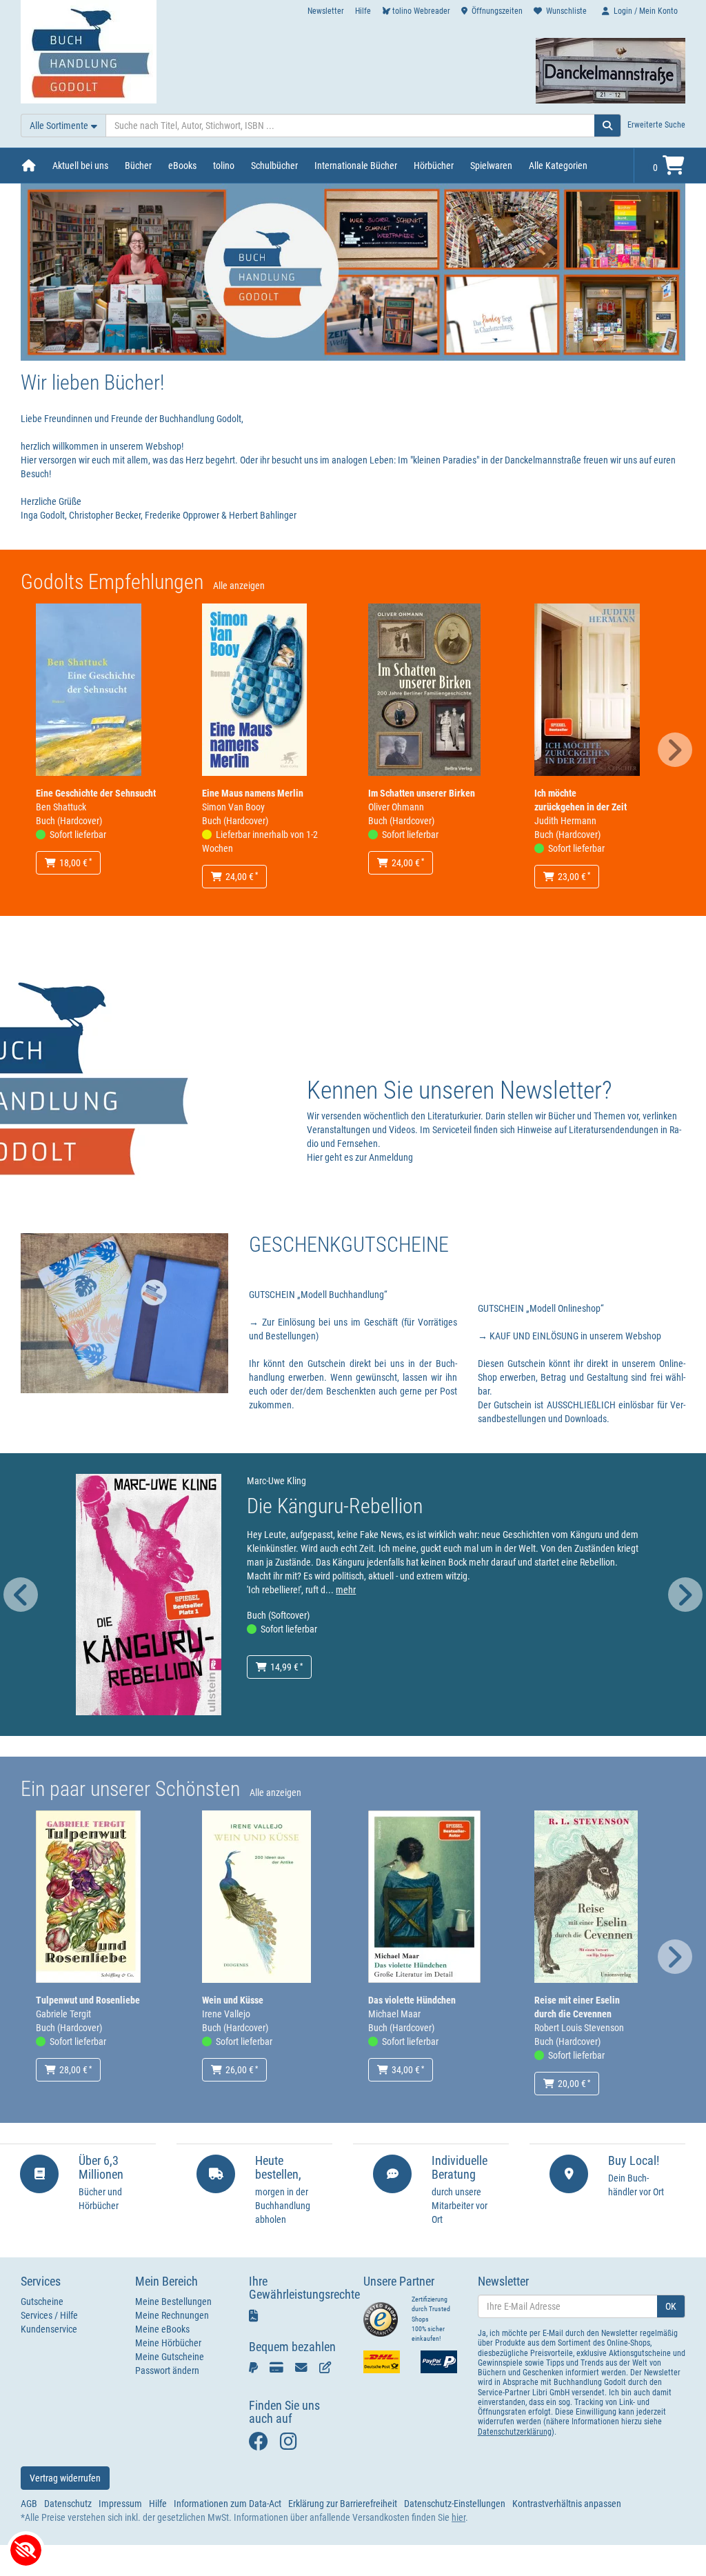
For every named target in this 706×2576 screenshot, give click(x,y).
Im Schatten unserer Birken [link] (422, 793)
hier (458, 2517)
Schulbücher (274, 166)
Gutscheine (42, 2302)
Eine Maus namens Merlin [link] (253, 793)
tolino (224, 166)
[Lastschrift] (328, 2367)
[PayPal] (256, 2367)
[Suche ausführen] (608, 126)
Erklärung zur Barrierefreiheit (343, 2504)
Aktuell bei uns (80, 166)
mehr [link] (346, 1590)
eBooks (182, 166)
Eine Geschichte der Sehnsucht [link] (96, 793)
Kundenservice (49, 2329)
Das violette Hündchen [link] (412, 2000)
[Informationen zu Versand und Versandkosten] (382, 2362)
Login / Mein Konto (646, 11)
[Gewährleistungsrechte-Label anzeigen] (258, 2315)
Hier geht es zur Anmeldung (360, 1157)
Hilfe (363, 11)
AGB (29, 2504)
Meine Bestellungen (173, 2302)
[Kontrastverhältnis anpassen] (26, 2550)
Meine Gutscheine (170, 2357)
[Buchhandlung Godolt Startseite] (89, 51)
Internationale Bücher (356, 166)
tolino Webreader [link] (421, 11)
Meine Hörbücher (168, 2343)
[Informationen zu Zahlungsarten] (439, 2362)
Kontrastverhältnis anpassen (567, 2504)
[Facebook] (261, 2445)
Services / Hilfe (49, 2315)
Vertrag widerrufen (65, 2478)
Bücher (138, 166)
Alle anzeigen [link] (239, 586)
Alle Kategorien (558, 166)
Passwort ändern (167, 2370)
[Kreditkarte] (279, 2367)
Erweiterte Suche (656, 125)
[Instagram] (292, 2445)
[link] (89, 689)
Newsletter (326, 11)
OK (671, 2306)
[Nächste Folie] (675, 750)
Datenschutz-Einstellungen (455, 2504)
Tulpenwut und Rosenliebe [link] (88, 2000)
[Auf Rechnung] (304, 2367)
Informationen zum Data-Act (228, 2504)
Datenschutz (68, 2504)
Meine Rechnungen (172, 2315)
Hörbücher (434, 166)
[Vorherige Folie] (21, 1595)
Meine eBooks (162, 2329)
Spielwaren (491, 166)
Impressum (120, 2504)
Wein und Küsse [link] (233, 2000)
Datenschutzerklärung (515, 2432)
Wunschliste (566, 11)
